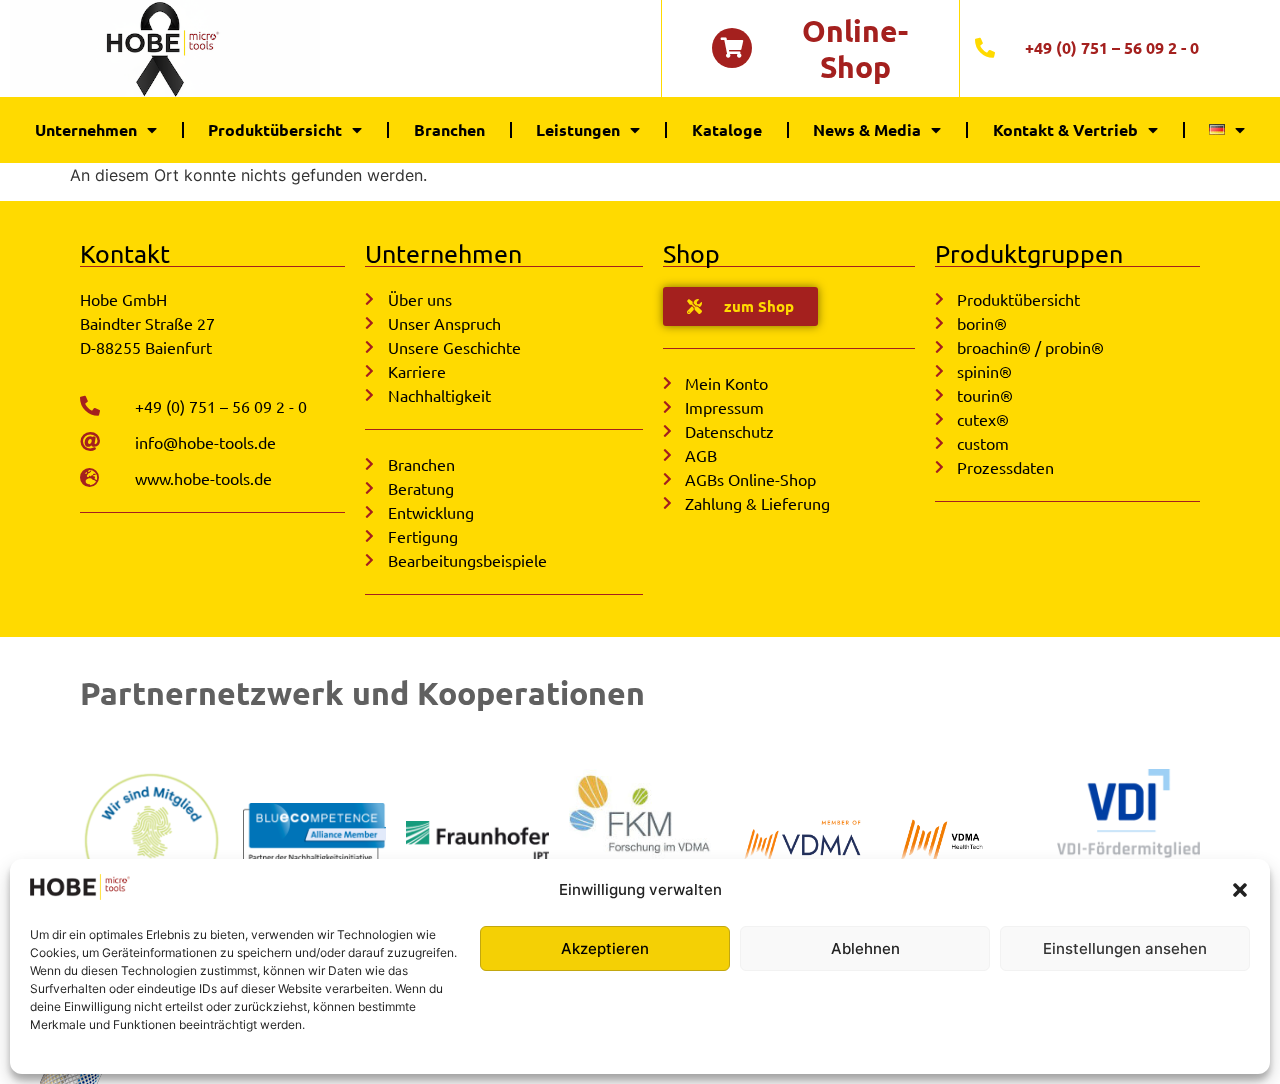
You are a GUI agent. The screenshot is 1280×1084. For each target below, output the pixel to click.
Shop (691, 253)
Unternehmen (86, 129)
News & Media (867, 129)
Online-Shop (855, 48)
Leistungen (578, 129)
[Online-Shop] (732, 48)
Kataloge (727, 129)
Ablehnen (865, 948)
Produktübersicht (275, 129)
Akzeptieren (605, 948)
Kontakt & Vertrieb (1065, 129)
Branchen (449, 129)
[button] (1240, 890)
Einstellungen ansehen (1125, 948)
